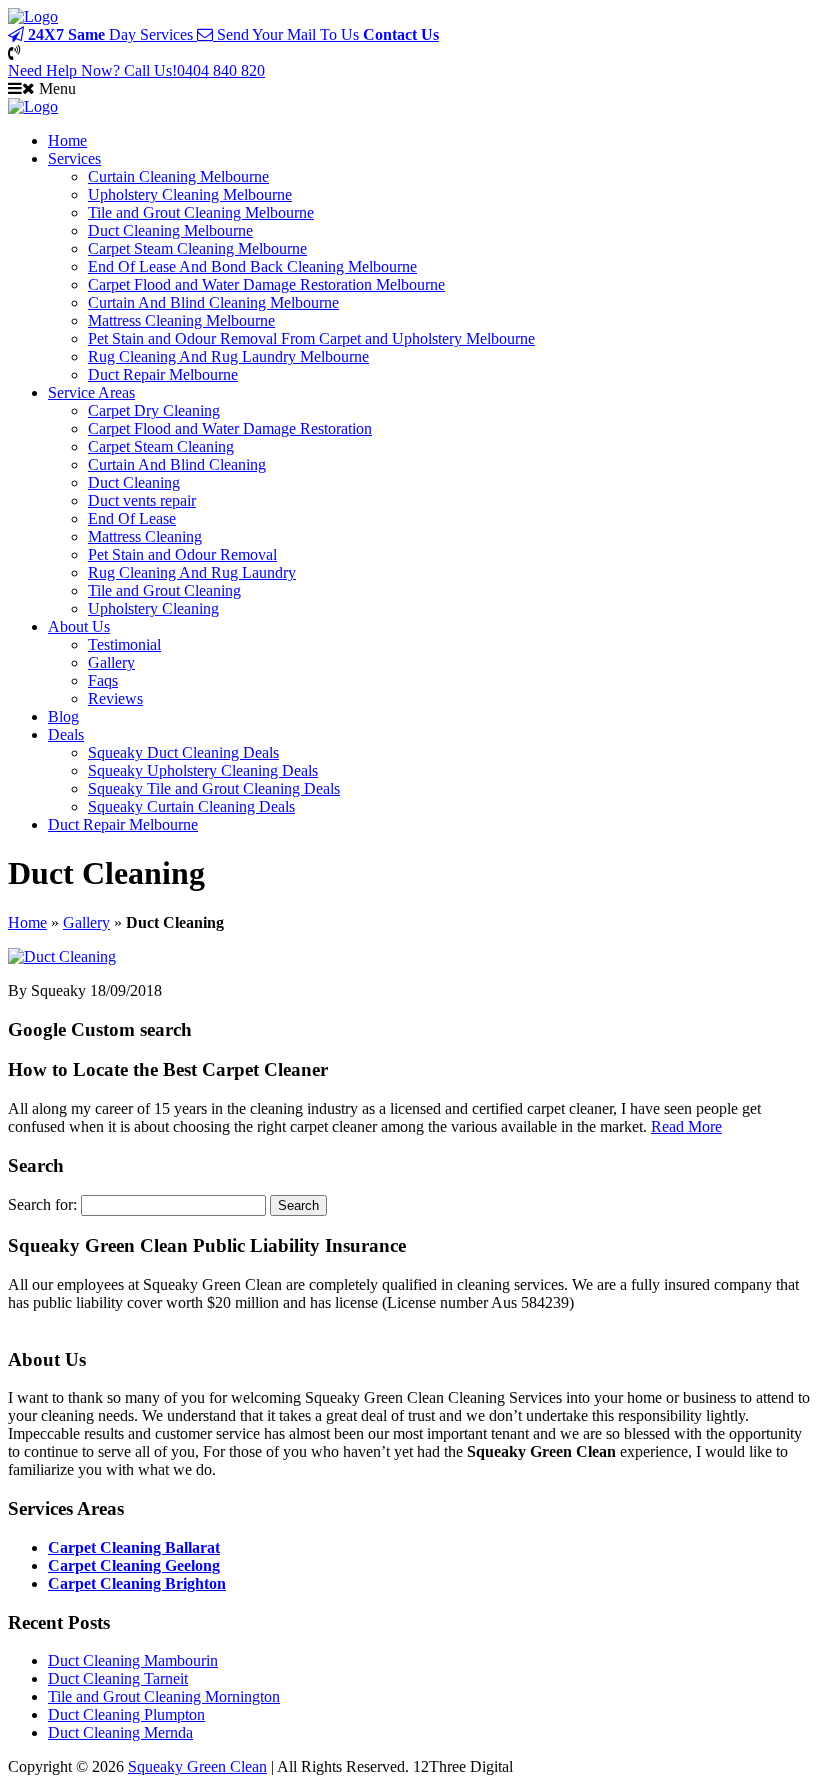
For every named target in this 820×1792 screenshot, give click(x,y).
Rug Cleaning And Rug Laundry (192, 572)
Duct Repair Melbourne (163, 374)
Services (74, 158)
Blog (63, 716)
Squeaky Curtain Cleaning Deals (191, 806)
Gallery (111, 662)
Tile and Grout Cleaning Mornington (164, 1696)
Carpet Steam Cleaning (161, 446)
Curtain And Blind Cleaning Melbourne (213, 302)
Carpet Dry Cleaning (154, 410)
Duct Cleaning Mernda (120, 1732)
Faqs (103, 680)
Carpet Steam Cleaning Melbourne (197, 248)
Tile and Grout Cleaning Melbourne (201, 212)
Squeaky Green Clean (197, 1766)
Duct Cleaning (134, 482)
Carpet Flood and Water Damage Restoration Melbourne (266, 284)
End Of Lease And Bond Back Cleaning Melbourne (252, 266)
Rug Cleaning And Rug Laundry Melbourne (228, 356)
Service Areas (91, 392)
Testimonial (124, 644)
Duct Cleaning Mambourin (133, 1660)
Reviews (115, 698)
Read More (686, 1126)
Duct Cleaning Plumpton (126, 1714)
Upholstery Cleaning (153, 608)
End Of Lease (132, 518)
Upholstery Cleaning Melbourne (190, 194)
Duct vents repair (142, 500)
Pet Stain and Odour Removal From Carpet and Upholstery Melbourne (311, 338)
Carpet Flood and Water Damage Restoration (230, 428)
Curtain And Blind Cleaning (177, 464)
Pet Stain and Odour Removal (182, 554)
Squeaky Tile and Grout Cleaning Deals (214, 788)
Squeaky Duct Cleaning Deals (183, 752)
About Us (79, 626)
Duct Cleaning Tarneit (118, 1678)
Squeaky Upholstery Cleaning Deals (203, 770)
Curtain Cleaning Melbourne (178, 176)
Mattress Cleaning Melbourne (181, 320)
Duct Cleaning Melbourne (170, 230)
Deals (66, 734)
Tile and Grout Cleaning (164, 590)
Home (67, 140)
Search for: (42, 1204)
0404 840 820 (136, 70)
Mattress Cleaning (145, 536)
